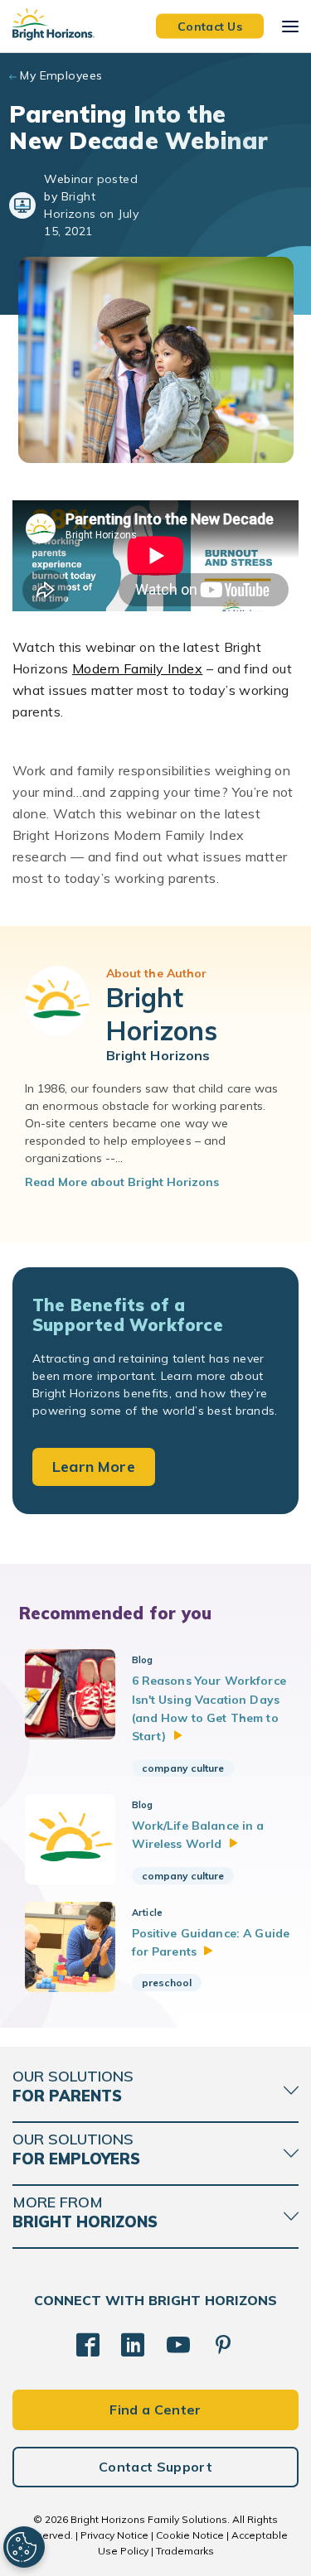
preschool (167, 1983)
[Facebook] (88, 2345)
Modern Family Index (137, 668)
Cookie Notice (190, 2535)
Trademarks (185, 2551)
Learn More (94, 1466)
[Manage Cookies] (24, 2547)
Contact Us (210, 26)
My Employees (61, 75)
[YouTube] (178, 2345)
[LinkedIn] (133, 2345)
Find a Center (155, 2410)
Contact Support (155, 2467)
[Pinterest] (223, 2345)
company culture (183, 1768)
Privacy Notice (114, 2535)
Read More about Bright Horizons (122, 1182)
